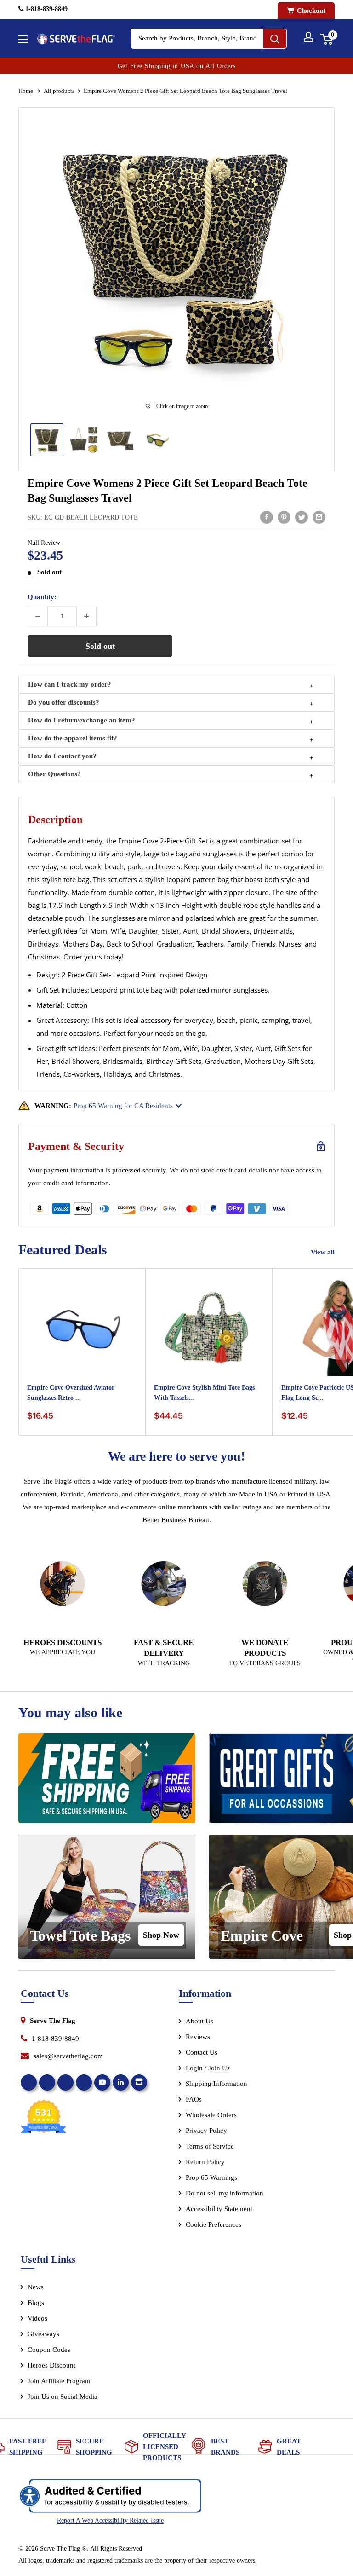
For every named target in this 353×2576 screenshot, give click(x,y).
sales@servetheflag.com (68, 2056)
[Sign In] (308, 37)
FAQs (194, 2099)
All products (59, 91)
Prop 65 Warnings (211, 2177)
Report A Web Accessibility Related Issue (110, 2521)
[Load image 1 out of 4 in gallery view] (47, 440)
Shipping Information (216, 2084)
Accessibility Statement (219, 2209)
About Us (199, 2021)
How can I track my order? (70, 684)
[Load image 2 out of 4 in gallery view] (84, 440)
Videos (37, 2318)
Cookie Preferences (214, 2224)
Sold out (100, 646)
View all (324, 1252)
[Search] (275, 39)
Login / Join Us (208, 2068)
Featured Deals (63, 1250)
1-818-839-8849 (46, 9)
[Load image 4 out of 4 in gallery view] (157, 440)
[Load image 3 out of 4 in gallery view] (120, 440)
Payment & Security (76, 1146)
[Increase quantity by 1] (86, 616)
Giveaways (43, 2334)
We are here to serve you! (176, 1456)
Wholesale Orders (211, 2115)
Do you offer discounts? (64, 702)
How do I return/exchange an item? (82, 720)
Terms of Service (210, 2146)
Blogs (36, 2303)
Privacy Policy (206, 2131)
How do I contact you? (62, 756)
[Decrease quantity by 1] (38, 616)
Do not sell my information (225, 2193)
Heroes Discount (51, 2365)
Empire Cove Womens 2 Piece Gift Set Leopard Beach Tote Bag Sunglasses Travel (168, 491)
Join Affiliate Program (71, 2383)
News (36, 2287)
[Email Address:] (319, 517)
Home (26, 91)
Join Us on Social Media (63, 2397)
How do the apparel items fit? (73, 738)
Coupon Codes (49, 2350)
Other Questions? (54, 774)
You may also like (70, 1713)
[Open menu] (23, 39)
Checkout (310, 11)
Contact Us (202, 2052)
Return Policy (205, 2162)
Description (55, 820)
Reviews (198, 2037)
